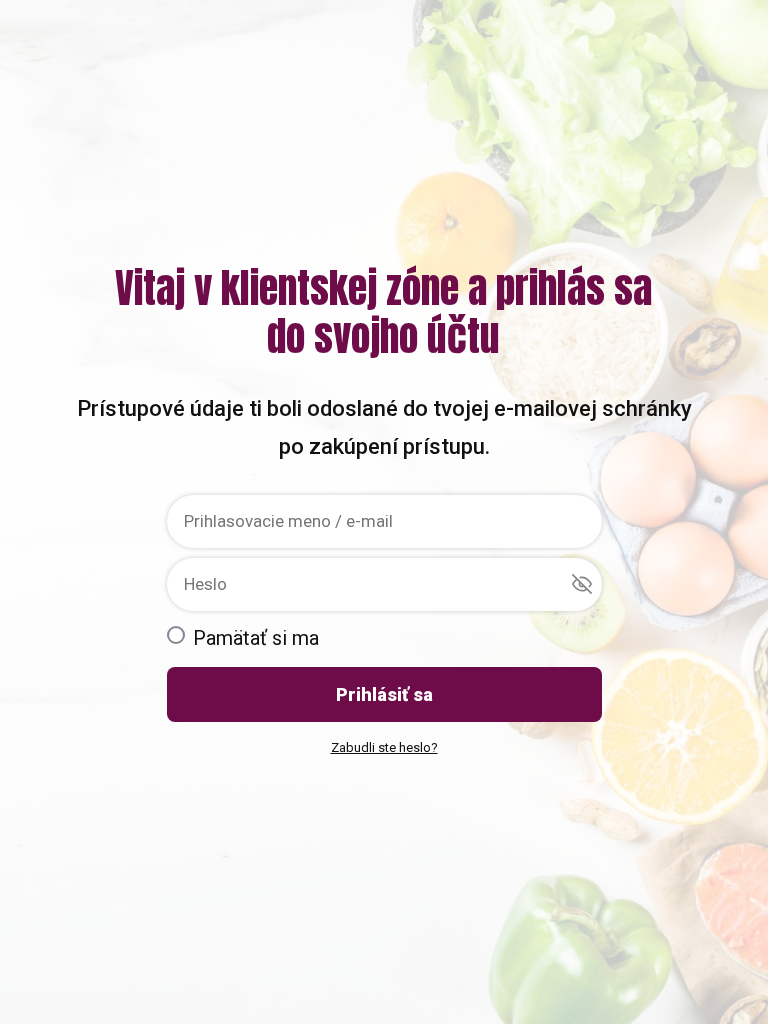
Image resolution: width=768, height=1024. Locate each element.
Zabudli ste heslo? (384, 747)
